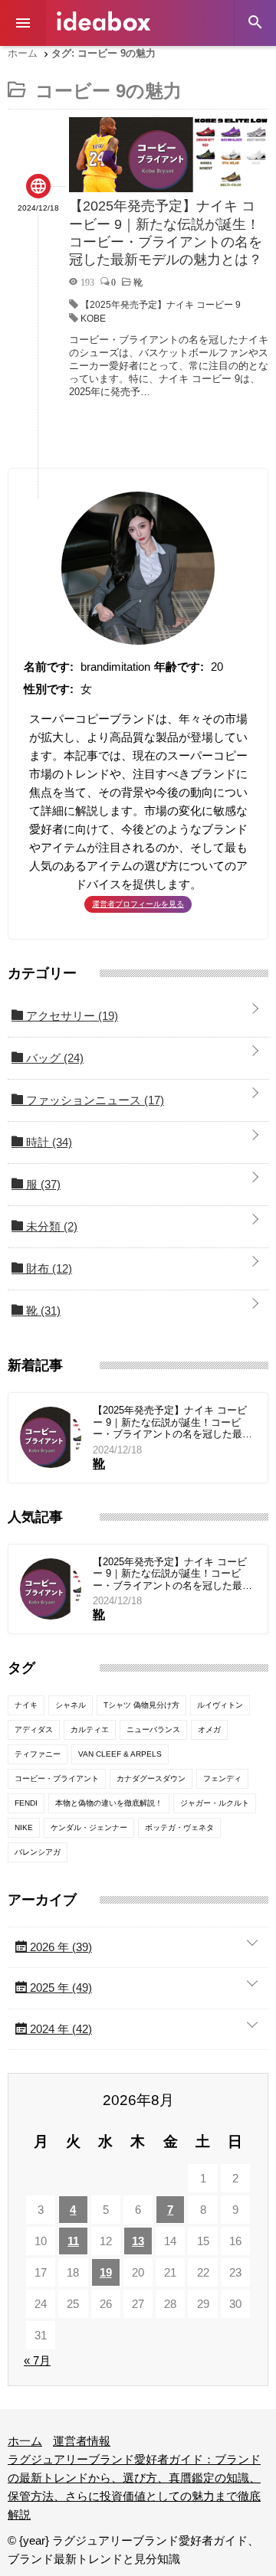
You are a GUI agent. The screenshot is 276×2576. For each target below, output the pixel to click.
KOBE (93, 319)
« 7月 (37, 2360)
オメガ (209, 1729)
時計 (48, 1142)
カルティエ (90, 1729)
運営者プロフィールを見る (138, 904)
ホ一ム (25, 2441)
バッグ (53, 1058)
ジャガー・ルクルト (215, 1803)
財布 (48, 1268)
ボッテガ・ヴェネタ (179, 1827)
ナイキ (26, 1705)
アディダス (34, 1729)
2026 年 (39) (59, 1947)
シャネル (71, 1705)
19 (106, 2272)
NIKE (24, 1827)
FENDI (26, 1803)
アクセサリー (71, 1016)
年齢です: (179, 667)
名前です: (49, 667)
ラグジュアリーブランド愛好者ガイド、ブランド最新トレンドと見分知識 (103, 21)
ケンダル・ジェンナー (89, 1827)
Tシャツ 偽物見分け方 (141, 1705)
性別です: (49, 689)
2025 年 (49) (59, 1988)
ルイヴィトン (220, 1705)
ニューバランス (153, 1729)
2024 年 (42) (59, 2029)
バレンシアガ (38, 1852)
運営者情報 (82, 2441)
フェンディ (222, 1778)
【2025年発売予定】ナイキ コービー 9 (161, 305)
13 (138, 2241)
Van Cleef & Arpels (120, 1754)
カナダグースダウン (151, 1778)
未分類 (50, 1226)
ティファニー (38, 1754)
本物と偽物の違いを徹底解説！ (109, 1803)
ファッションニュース (94, 1100)
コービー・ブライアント (57, 1778)
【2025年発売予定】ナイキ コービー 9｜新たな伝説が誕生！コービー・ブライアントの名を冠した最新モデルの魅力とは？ (172, 1422)
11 (73, 2241)
